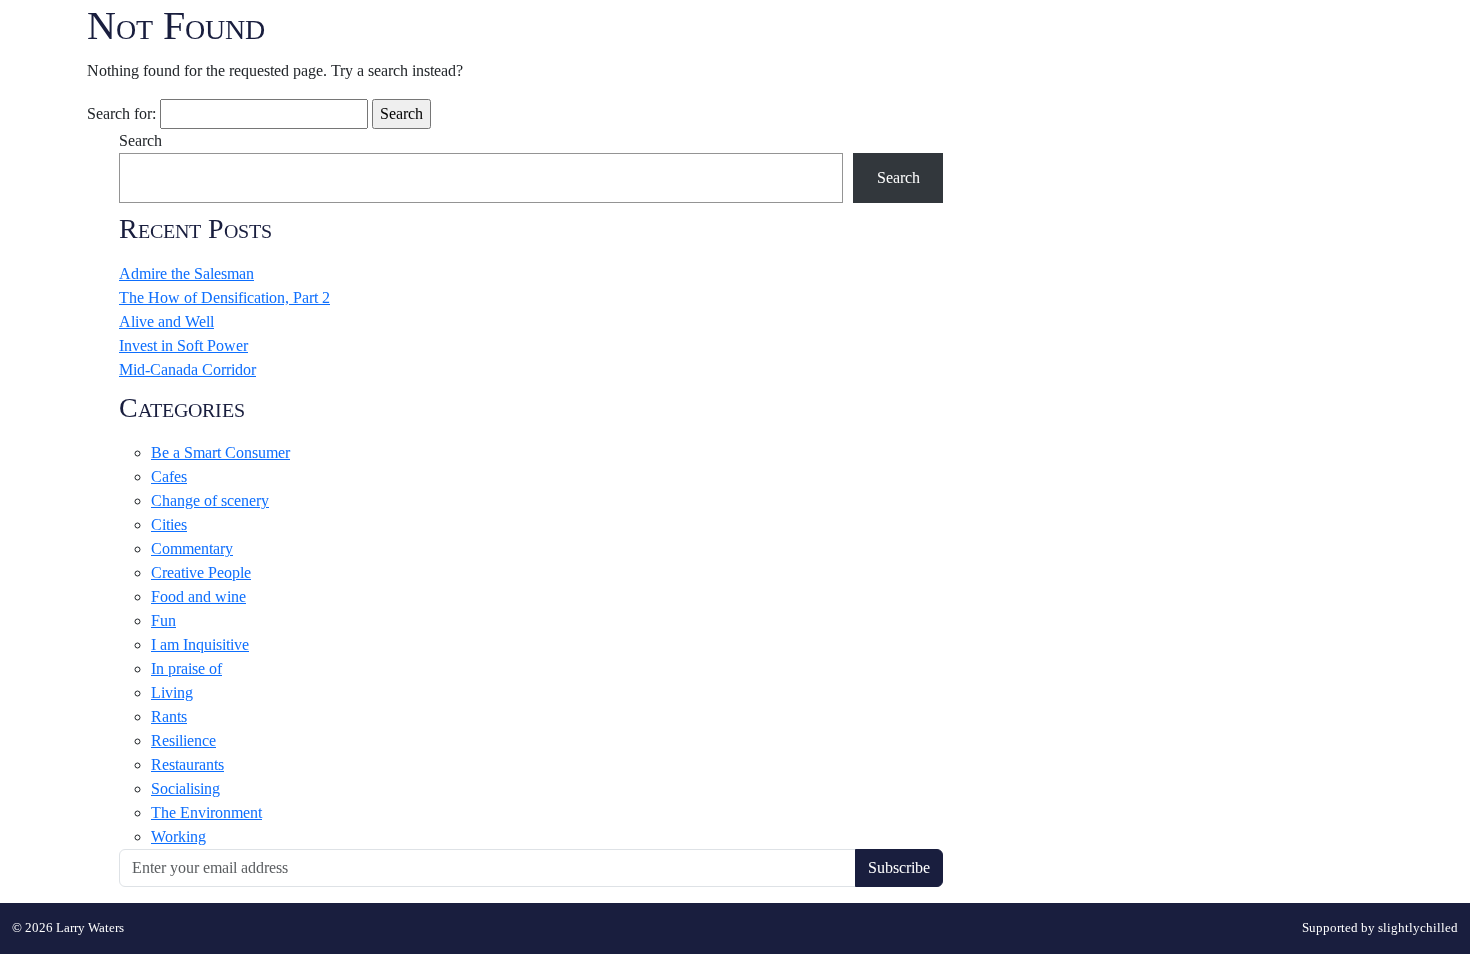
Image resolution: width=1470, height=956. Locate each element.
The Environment (206, 812)
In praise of (186, 668)
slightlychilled (1418, 928)
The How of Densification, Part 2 (224, 297)
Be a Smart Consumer (220, 452)
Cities (169, 524)
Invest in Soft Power (183, 345)
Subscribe (899, 867)
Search (140, 140)
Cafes (169, 476)
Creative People (201, 572)
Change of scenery (210, 500)
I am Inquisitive (200, 644)
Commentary (192, 548)
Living (172, 692)
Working (178, 836)
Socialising (185, 788)
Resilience (183, 740)
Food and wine (198, 596)
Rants (169, 716)
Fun (163, 620)
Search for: (121, 113)
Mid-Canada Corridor (187, 369)
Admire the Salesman (186, 273)
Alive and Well (166, 321)
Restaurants (187, 764)
